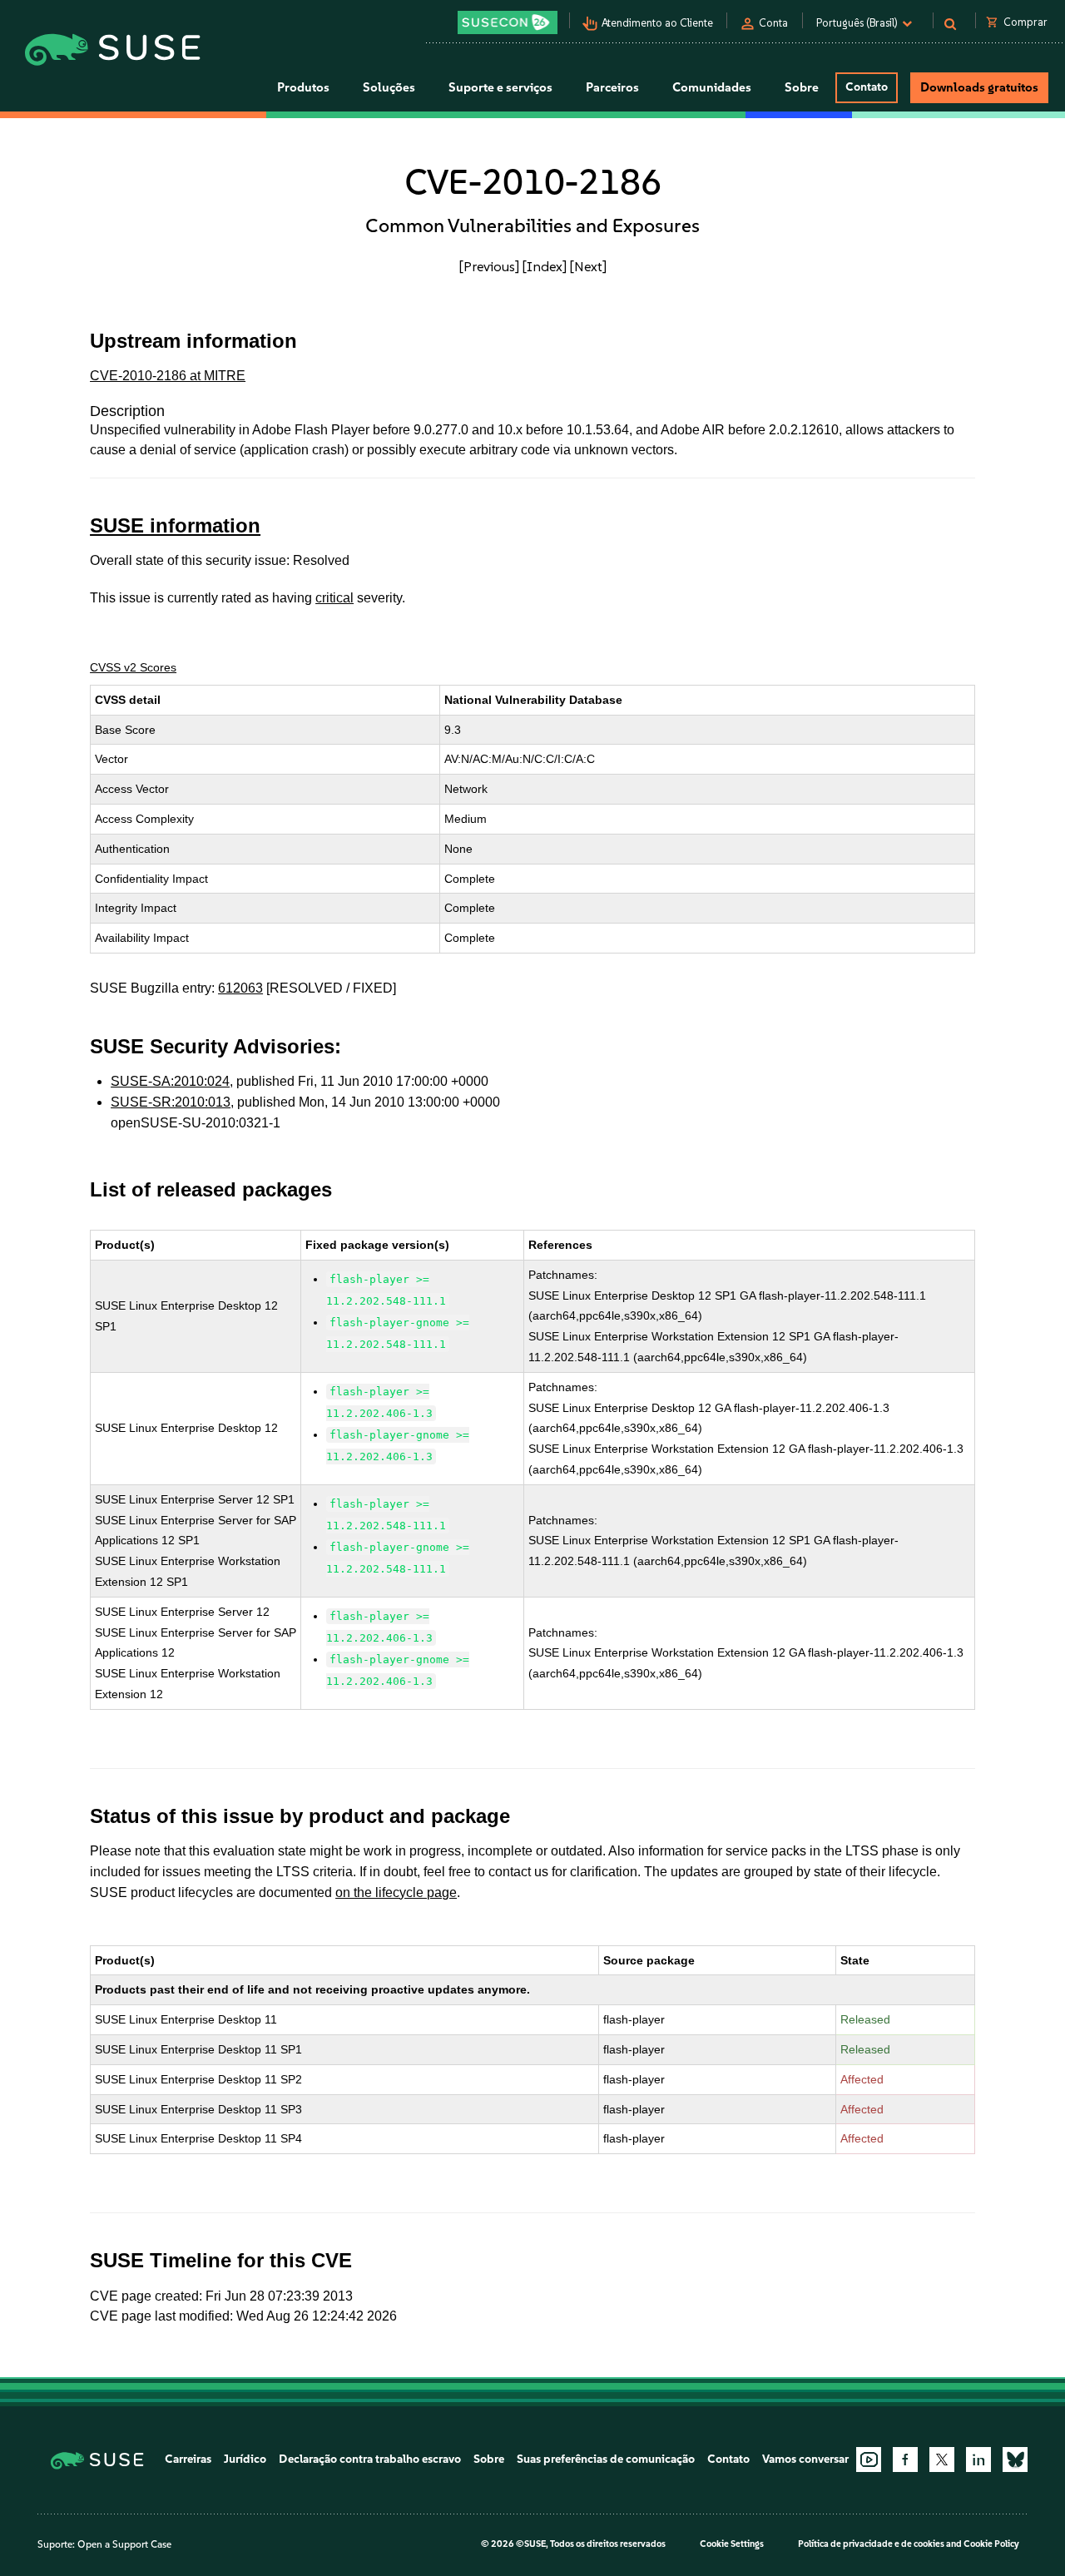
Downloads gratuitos (979, 87)
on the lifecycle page (396, 1892)
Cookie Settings (732, 2544)
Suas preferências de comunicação (606, 2459)
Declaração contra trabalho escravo (370, 2459)
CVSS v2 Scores (133, 667)
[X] (942, 2460)
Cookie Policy (991, 2544)
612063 (240, 988)
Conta (773, 23)
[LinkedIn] (978, 2460)
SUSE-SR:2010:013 (171, 1102)
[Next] (588, 266)
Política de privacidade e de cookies (871, 2544)
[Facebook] (905, 2460)
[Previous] (489, 266)
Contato (867, 87)
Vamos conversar (805, 2459)
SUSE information (175, 525)
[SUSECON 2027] (508, 22)
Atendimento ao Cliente (657, 23)
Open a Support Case (124, 2544)
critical (334, 598)
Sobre (489, 2459)
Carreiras (188, 2459)
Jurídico (245, 2459)
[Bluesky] (1015, 2460)
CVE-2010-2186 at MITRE (168, 376)
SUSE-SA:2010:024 (170, 1081)
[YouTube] (869, 2460)
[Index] (545, 266)
